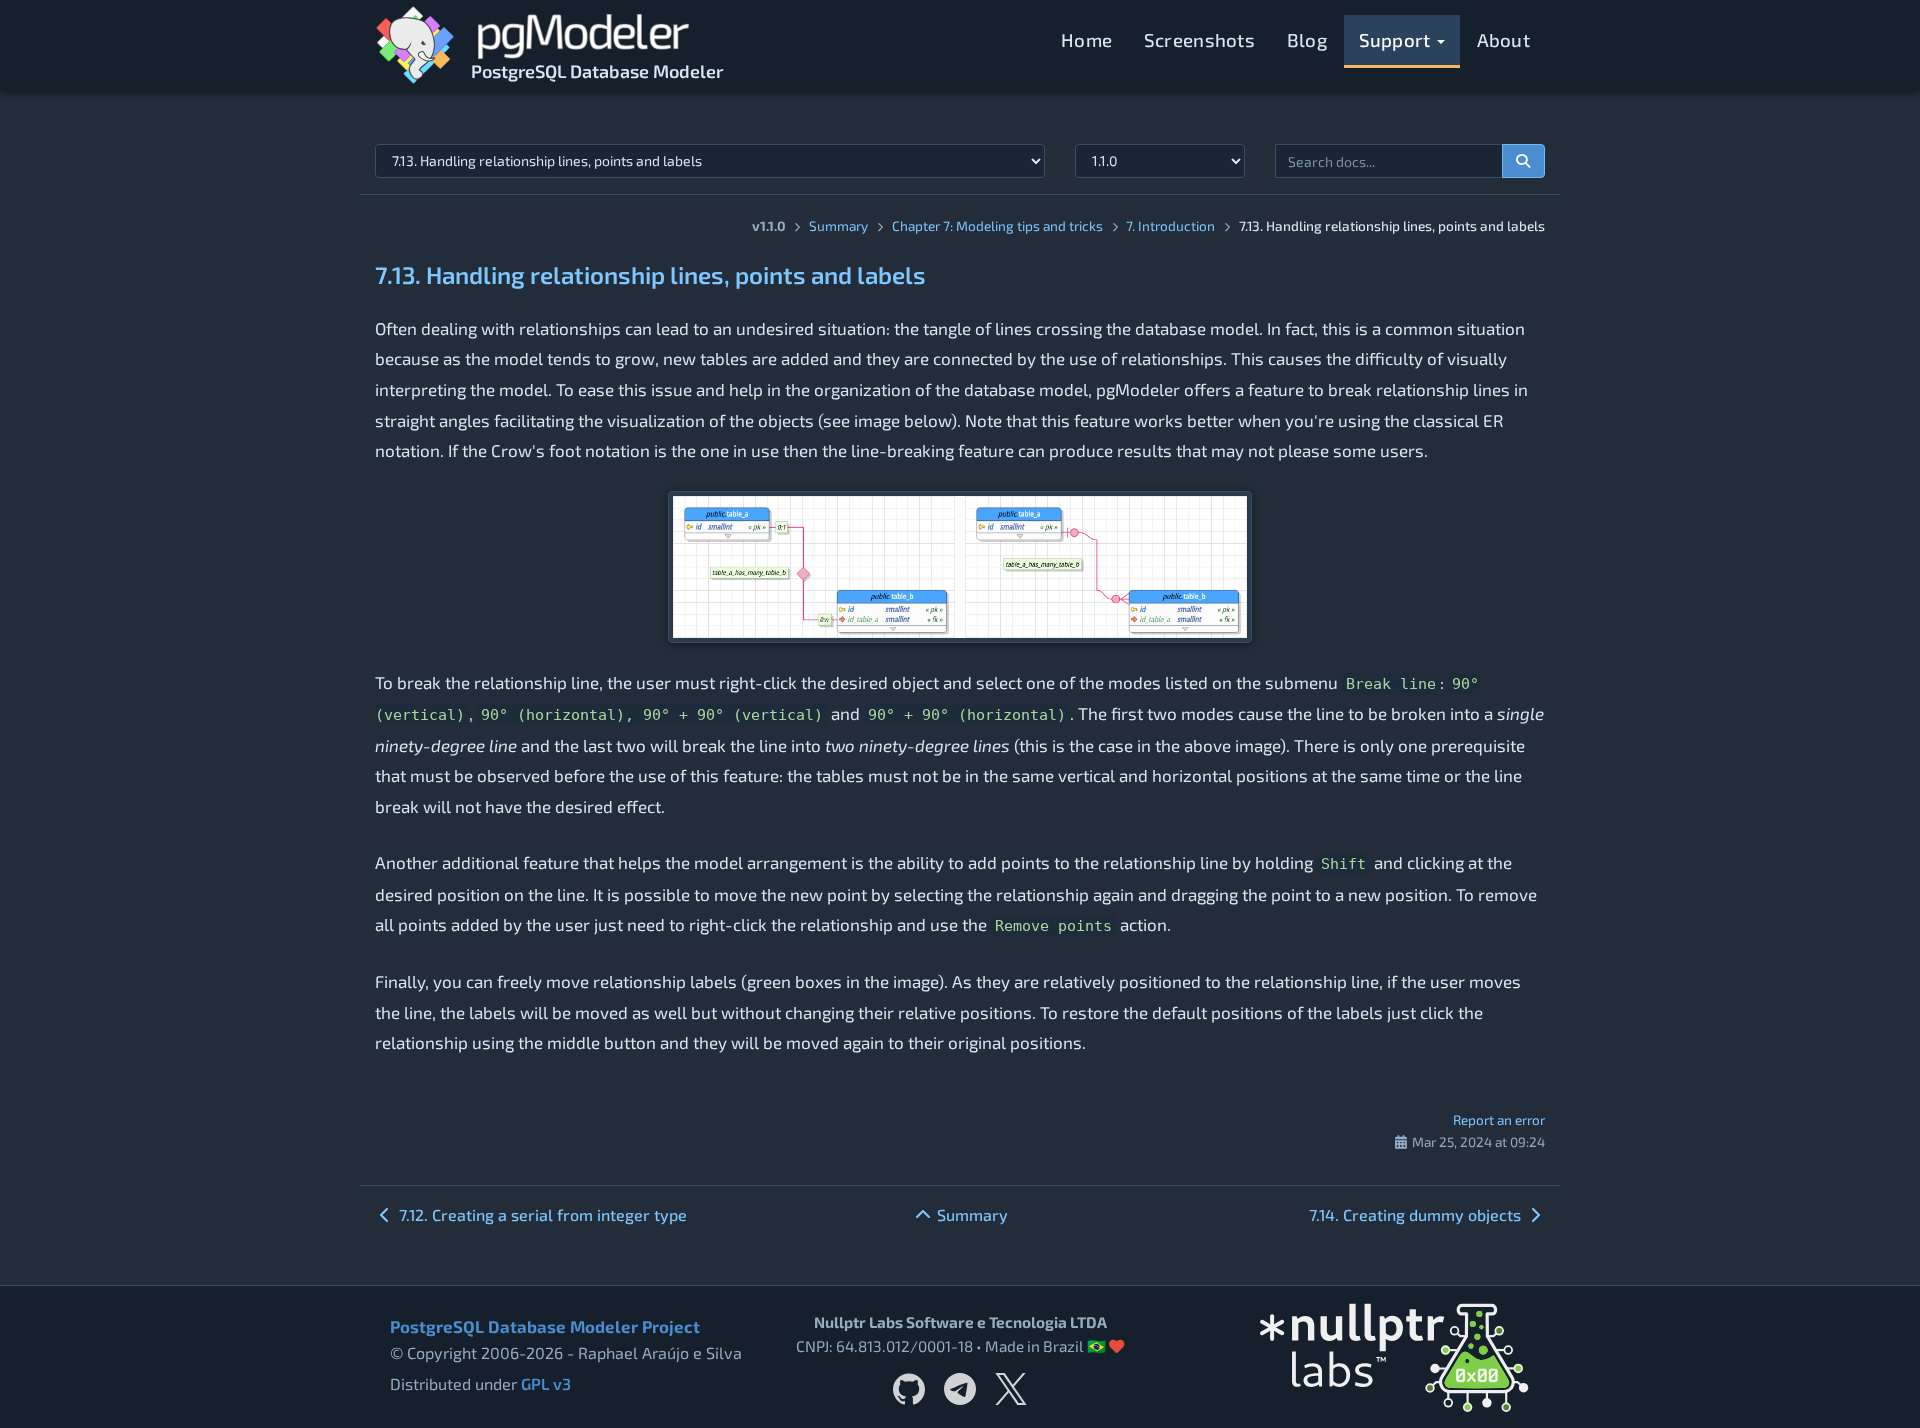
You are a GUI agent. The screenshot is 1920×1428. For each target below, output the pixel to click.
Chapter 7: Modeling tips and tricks (997, 225)
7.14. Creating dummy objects (1417, 1214)
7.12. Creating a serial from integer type (541, 1214)
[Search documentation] (1524, 161)
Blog (1307, 39)
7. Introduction (1170, 225)
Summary (838, 225)
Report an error (1499, 1119)
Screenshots (1199, 39)
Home (1086, 39)
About (1504, 39)
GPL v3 (546, 1383)
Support (1397, 39)
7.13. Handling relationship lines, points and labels (650, 274)
